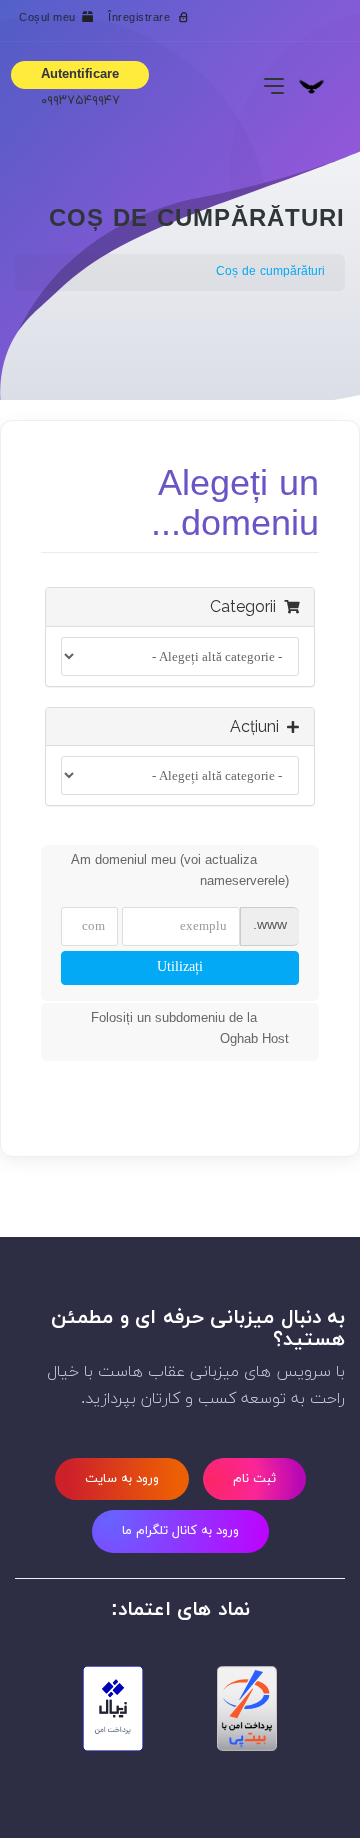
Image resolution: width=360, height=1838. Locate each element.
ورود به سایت (122, 1479)
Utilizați (180, 967)
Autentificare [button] (80, 75)
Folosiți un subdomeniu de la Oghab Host (190, 1029)
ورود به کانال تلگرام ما (180, 1531)
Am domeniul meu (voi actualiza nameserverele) (180, 871)
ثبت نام (254, 1479)
